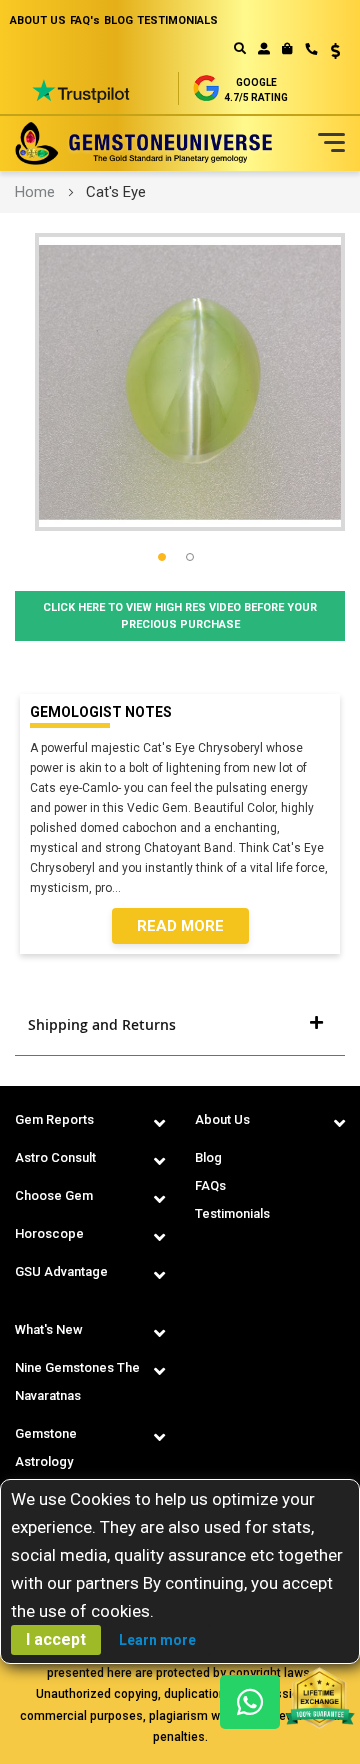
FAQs (210, 1185)
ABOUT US (38, 20)
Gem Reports (54, 1119)
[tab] (180, 1025)
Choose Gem (54, 1195)
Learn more (157, 1640)
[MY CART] (287, 49)
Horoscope (49, 1233)
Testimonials (232, 1213)
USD (328, 51)
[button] (328, 53)
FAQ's (85, 20)
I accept (56, 1639)
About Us (222, 1119)
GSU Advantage (61, 1271)
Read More (180, 926)
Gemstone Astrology (46, 1447)
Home (35, 192)
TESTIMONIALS (177, 20)
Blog (208, 1157)
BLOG (118, 20)
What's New (49, 1329)
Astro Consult (55, 1157)
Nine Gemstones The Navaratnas (77, 1381)
